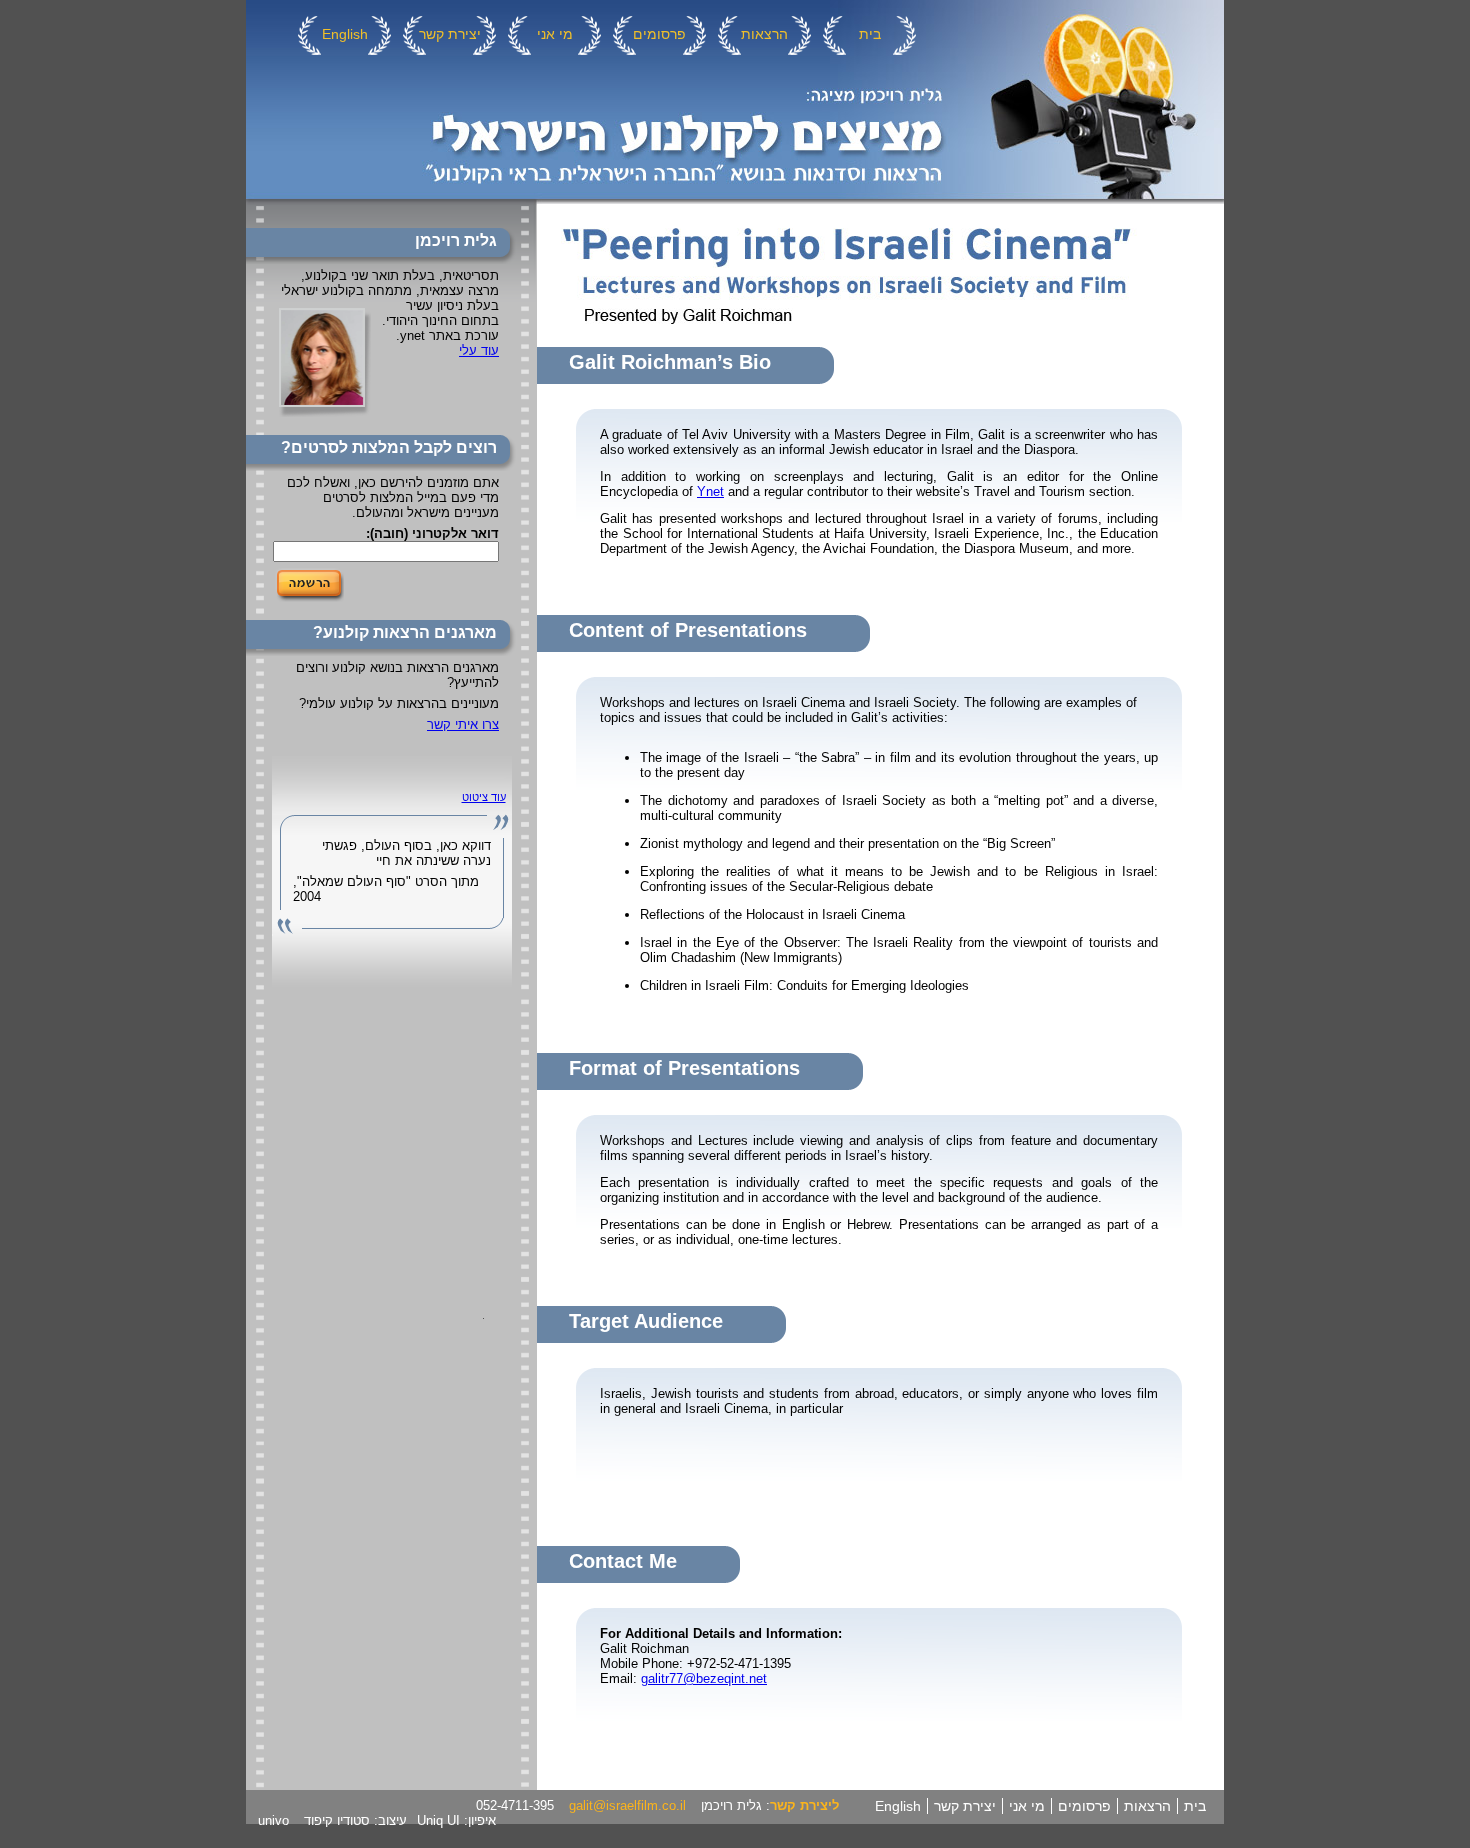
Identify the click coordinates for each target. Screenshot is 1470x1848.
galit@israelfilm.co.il (627, 1805)
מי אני (555, 34)
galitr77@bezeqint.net (704, 1678)
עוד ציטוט (484, 797)
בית (870, 34)
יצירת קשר (450, 34)
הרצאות (764, 34)
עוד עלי (479, 350)
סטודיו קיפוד (337, 1820)
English (345, 34)
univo (273, 1820)
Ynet (710, 491)
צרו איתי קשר (463, 724)
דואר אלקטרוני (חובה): (432, 533)
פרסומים (659, 34)
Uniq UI (438, 1820)
